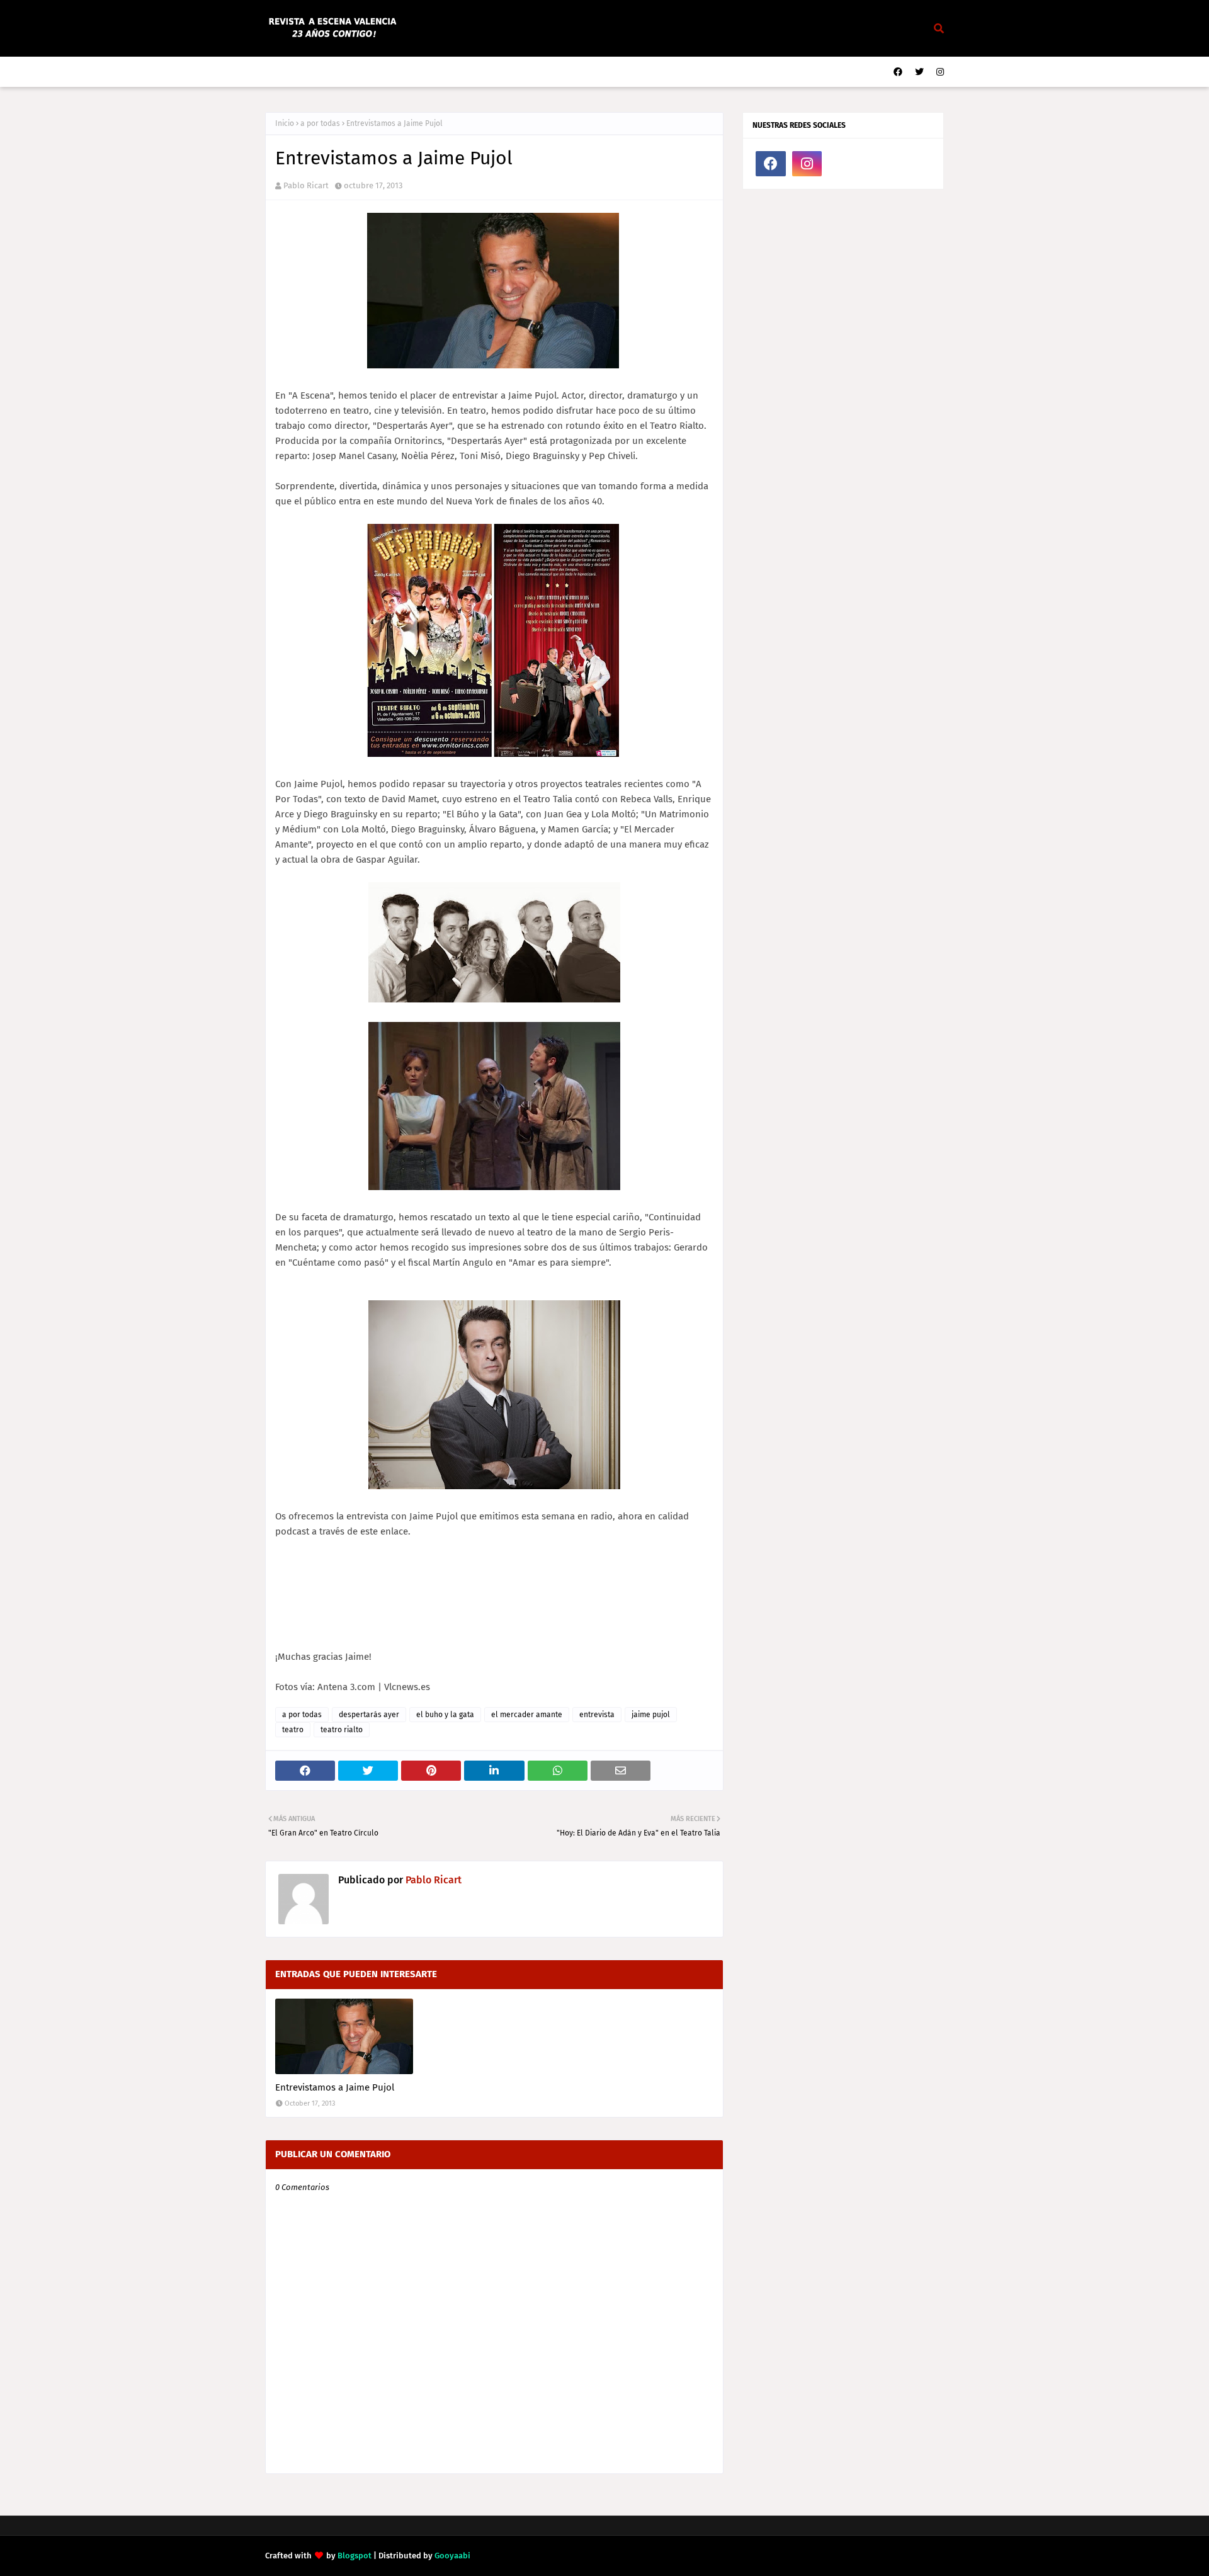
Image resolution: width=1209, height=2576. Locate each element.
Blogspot (355, 2556)
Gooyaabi (452, 2556)
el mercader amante (527, 1715)
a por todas (320, 123)
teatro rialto (342, 1730)
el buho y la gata (445, 1715)
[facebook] (898, 72)
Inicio (285, 123)
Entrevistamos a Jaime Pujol (335, 2087)
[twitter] (919, 72)
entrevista (597, 1715)
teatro (293, 1730)
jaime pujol (651, 1715)
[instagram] (939, 72)
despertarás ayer (369, 1715)
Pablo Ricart (306, 185)
